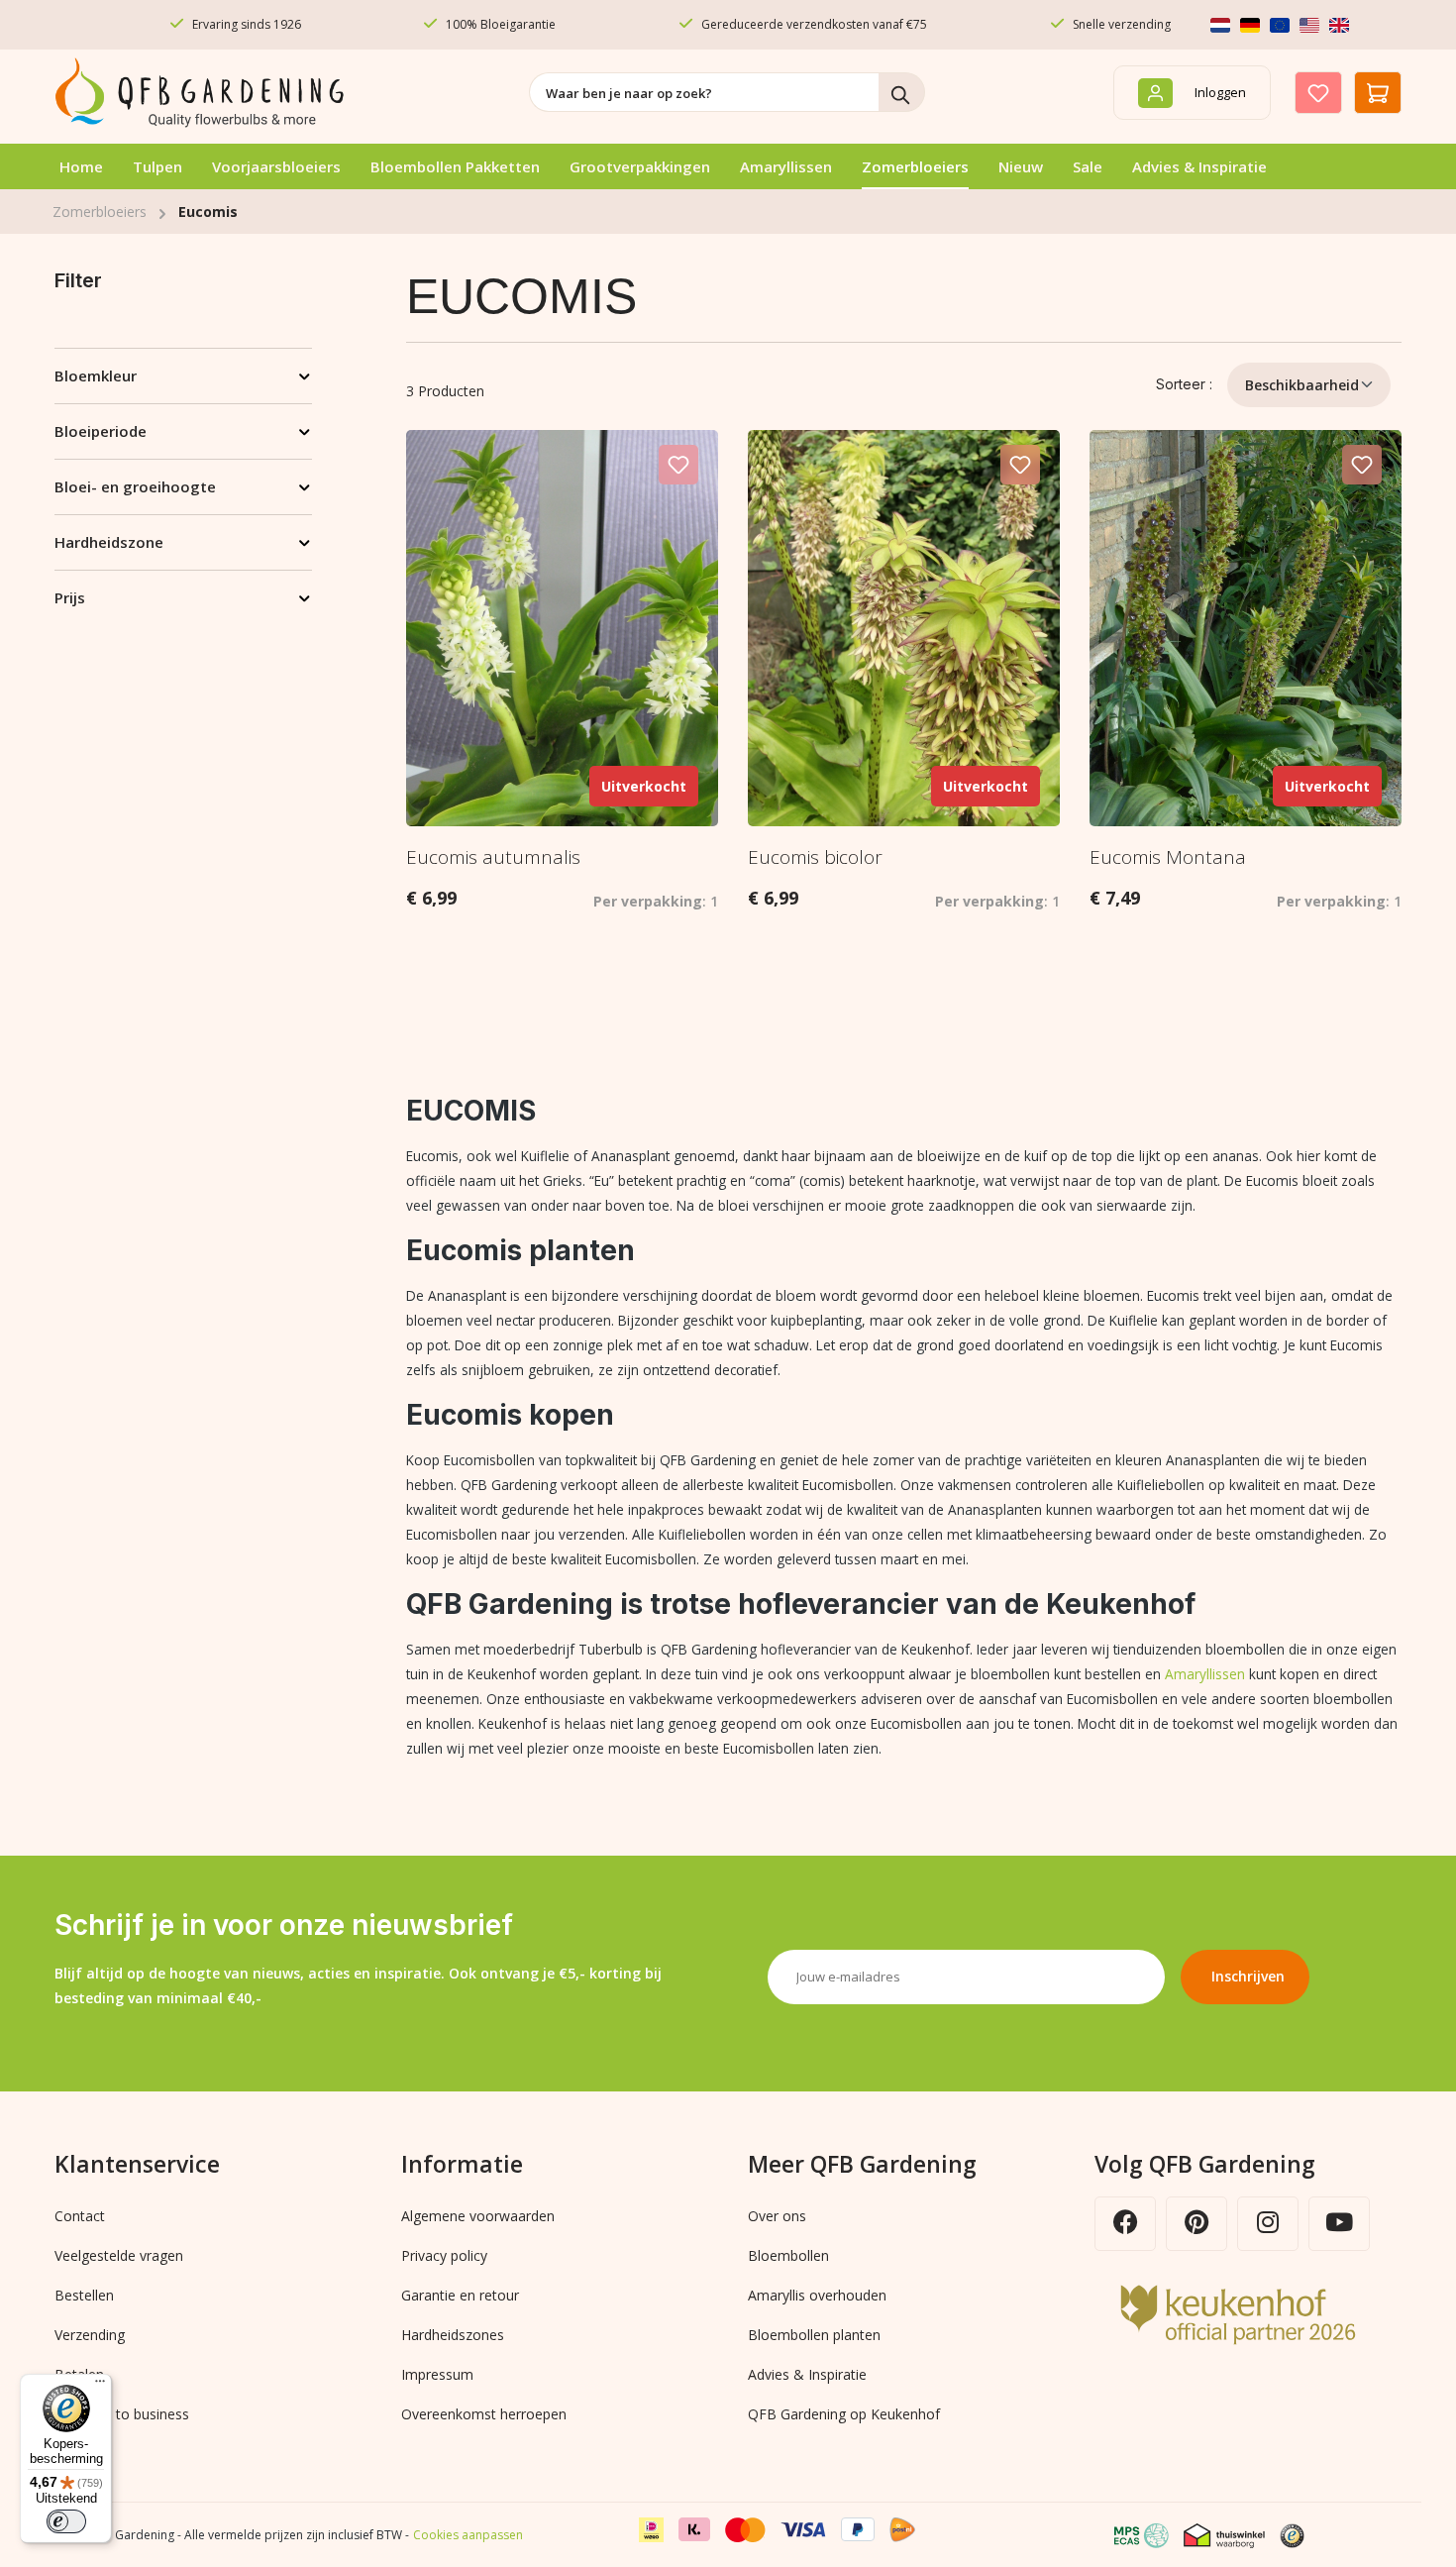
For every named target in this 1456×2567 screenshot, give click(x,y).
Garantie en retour (460, 2295)
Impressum (437, 2374)
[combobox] (704, 92)
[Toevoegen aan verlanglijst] (678, 465)
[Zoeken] (902, 92)
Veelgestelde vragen (119, 2255)
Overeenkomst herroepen (484, 2414)
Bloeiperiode (101, 431)
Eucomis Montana (1168, 857)
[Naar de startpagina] (203, 93)
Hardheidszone (109, 542)
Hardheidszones (453, 2335)
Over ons (777, 2216)
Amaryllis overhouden (817, 2295)
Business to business (122, 2414)
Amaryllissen (1205, 1674)
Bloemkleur (96, 375)
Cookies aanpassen (468, 2535)
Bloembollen (788, 2255)
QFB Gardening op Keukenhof (844, 2414)
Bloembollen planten (814, 2335)
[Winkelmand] (1378, 93)
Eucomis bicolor (815, 857)
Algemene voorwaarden (478, 2216)
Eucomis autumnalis (493, 857)
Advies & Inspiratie (807, 2374)
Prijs (70, 597)
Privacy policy (444, 2255)
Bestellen (84, 2295)
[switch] (66, 2521)
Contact (80, 2216)
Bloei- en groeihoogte (135, 486)
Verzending (90, 2335)
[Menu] (100, 2386)
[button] (1300, 2535)
